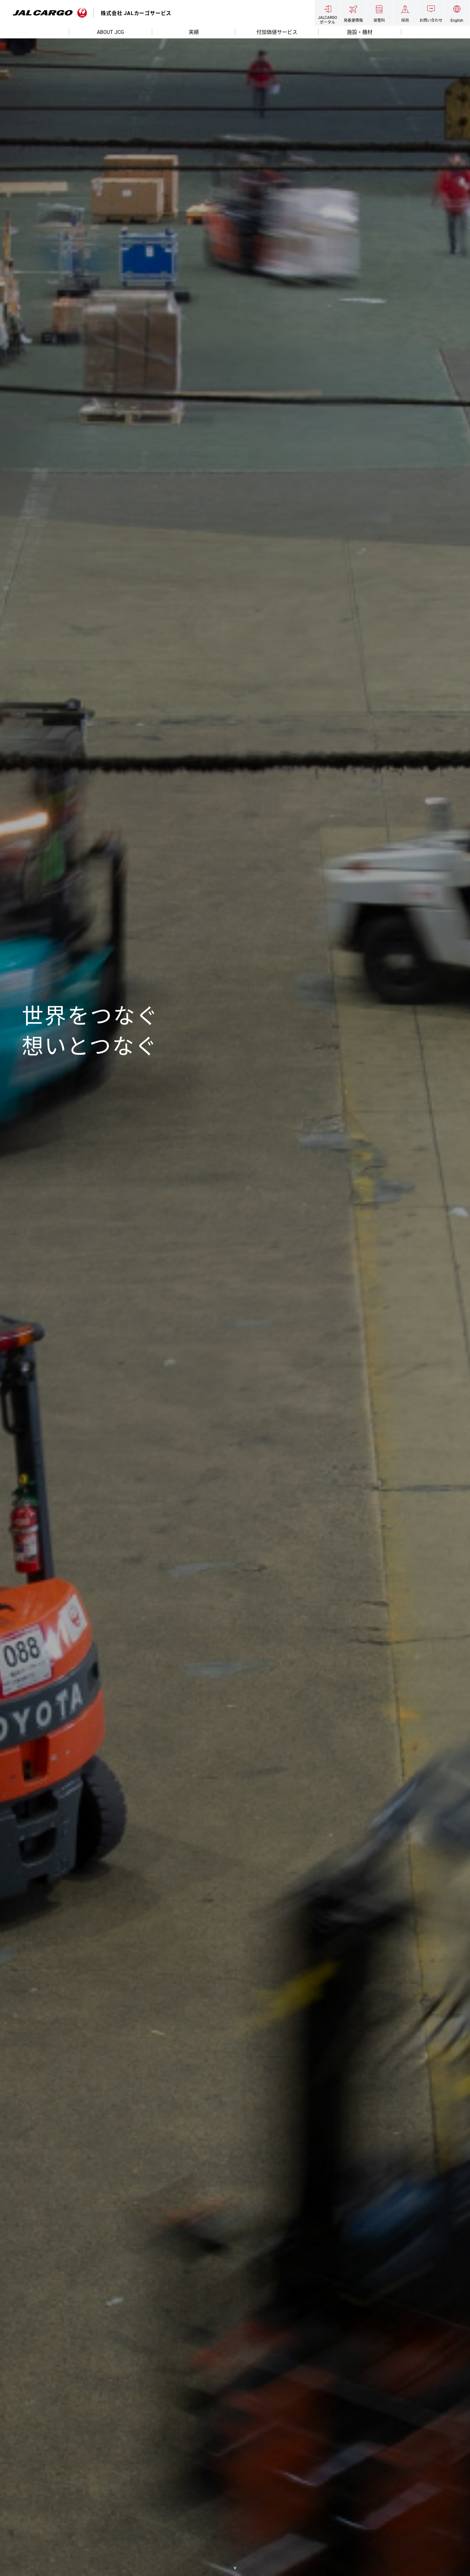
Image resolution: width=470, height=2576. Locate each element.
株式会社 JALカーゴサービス (136, 13)
